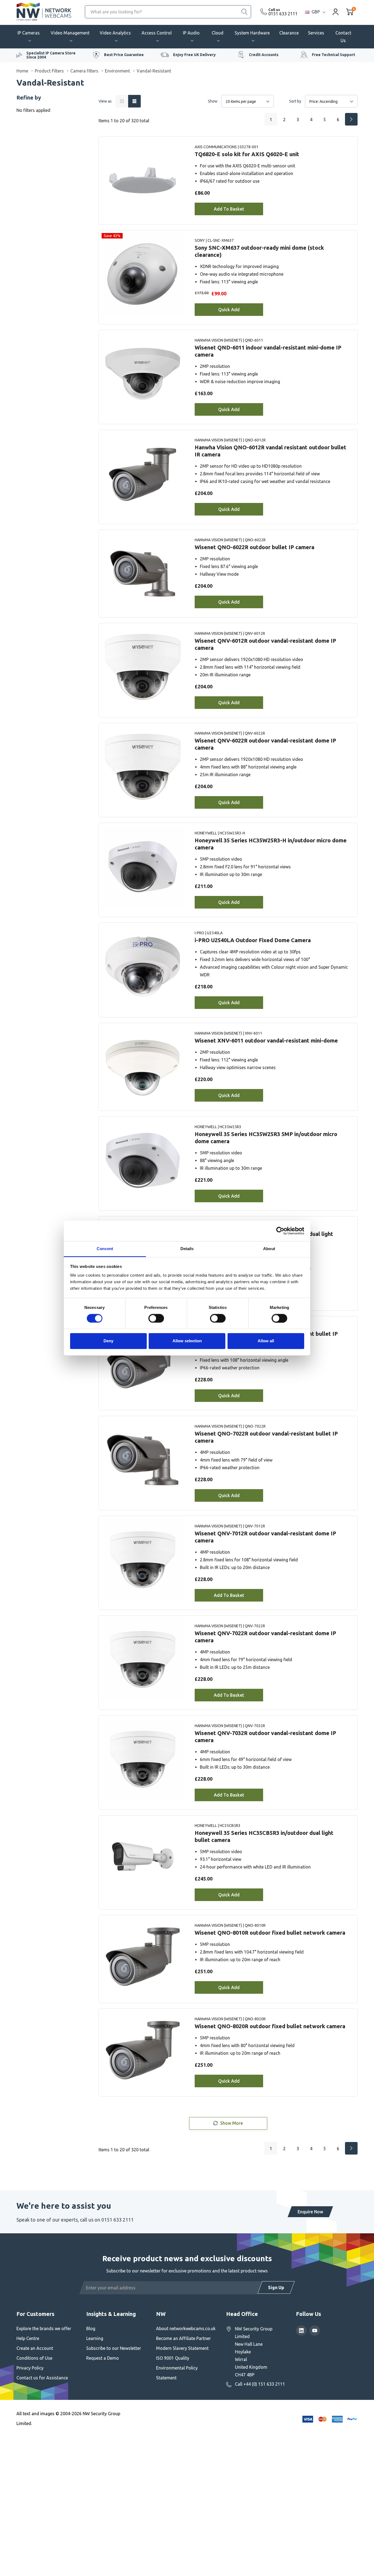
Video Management (70, 33)
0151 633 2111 (283, 14)
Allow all (266, 1341)
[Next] (351, 119)
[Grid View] (122, 101)
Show (213, 101)
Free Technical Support (333, 55)
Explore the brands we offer (44, 2328)
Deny (108, 1341)
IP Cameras (29, 33)
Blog (91, 2328)
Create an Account (35, 2348)
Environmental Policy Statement (177, 2373)
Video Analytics (115, 33)
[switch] (156, 1318)
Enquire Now (310, 2212)
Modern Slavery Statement (182, 2348)
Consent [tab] (105, 1249)
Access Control (157, 33)
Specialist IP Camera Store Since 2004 (51, 55)
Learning (95, 2338)
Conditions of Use (34, 2358)
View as (105, 101)
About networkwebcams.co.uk (186, 2328)
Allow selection (187, 1341)
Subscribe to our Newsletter (114, 2348)
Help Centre (28, 2338)
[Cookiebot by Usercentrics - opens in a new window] (280, 1231)
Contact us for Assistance (42, 2378)
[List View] (134, 101)
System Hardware (252, 33)
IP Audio (191, 33)
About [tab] (269, 1249)
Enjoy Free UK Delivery (194, 55)
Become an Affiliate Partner (183, 2338)
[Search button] (244, 12)
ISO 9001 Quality (173, 2358)
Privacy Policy (30, 2368)
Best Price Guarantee (124, 55)
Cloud (218, 33)
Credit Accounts (264, 55)
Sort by (295, 101)
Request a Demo (103, 2358)
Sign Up (276, 2287)
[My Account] (336, 12)
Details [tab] (187, 1249)
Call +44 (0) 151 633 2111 (260, 2384)
